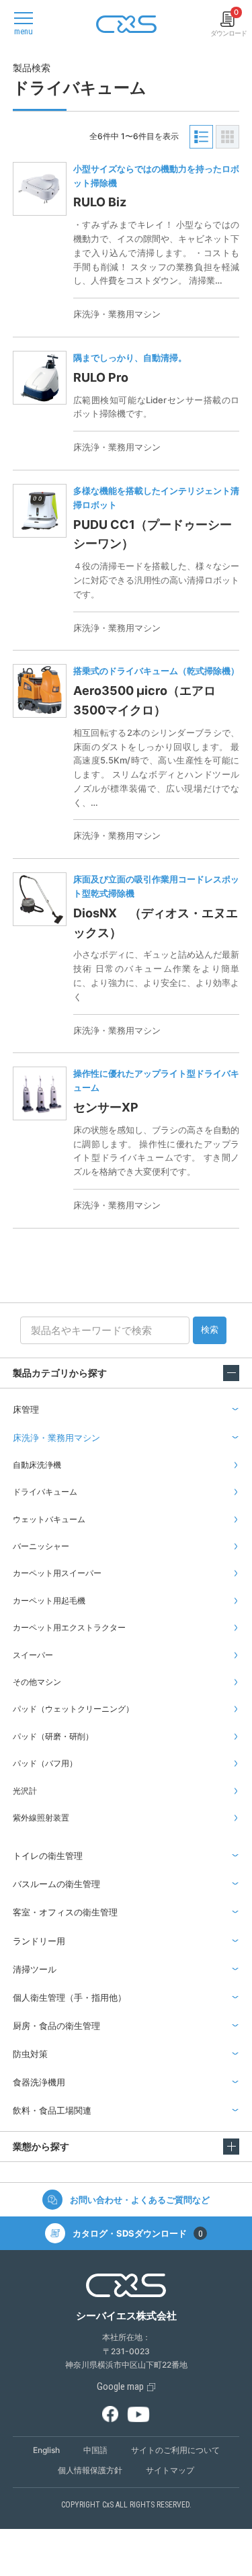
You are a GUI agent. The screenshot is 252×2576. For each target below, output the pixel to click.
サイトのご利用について (175, 2450)
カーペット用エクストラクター (69, 1627)
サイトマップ (170, 2470)
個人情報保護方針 (90, 2470)
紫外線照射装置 (41, 1818)
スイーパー (33, 1655)
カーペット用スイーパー (57, 1573)
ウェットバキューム (49, 1519)
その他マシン (37, 1682)
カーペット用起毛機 (49, 1601)
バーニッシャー (41, 1546)
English (46, 2450)
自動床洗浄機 (37, 1465)
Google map (120, 2386)
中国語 (95, 2450)
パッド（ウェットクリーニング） (73, 1709)
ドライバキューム (45, 1492)
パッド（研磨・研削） (53, 1736)
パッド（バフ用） (45, 1763)
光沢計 (25, 1791)
